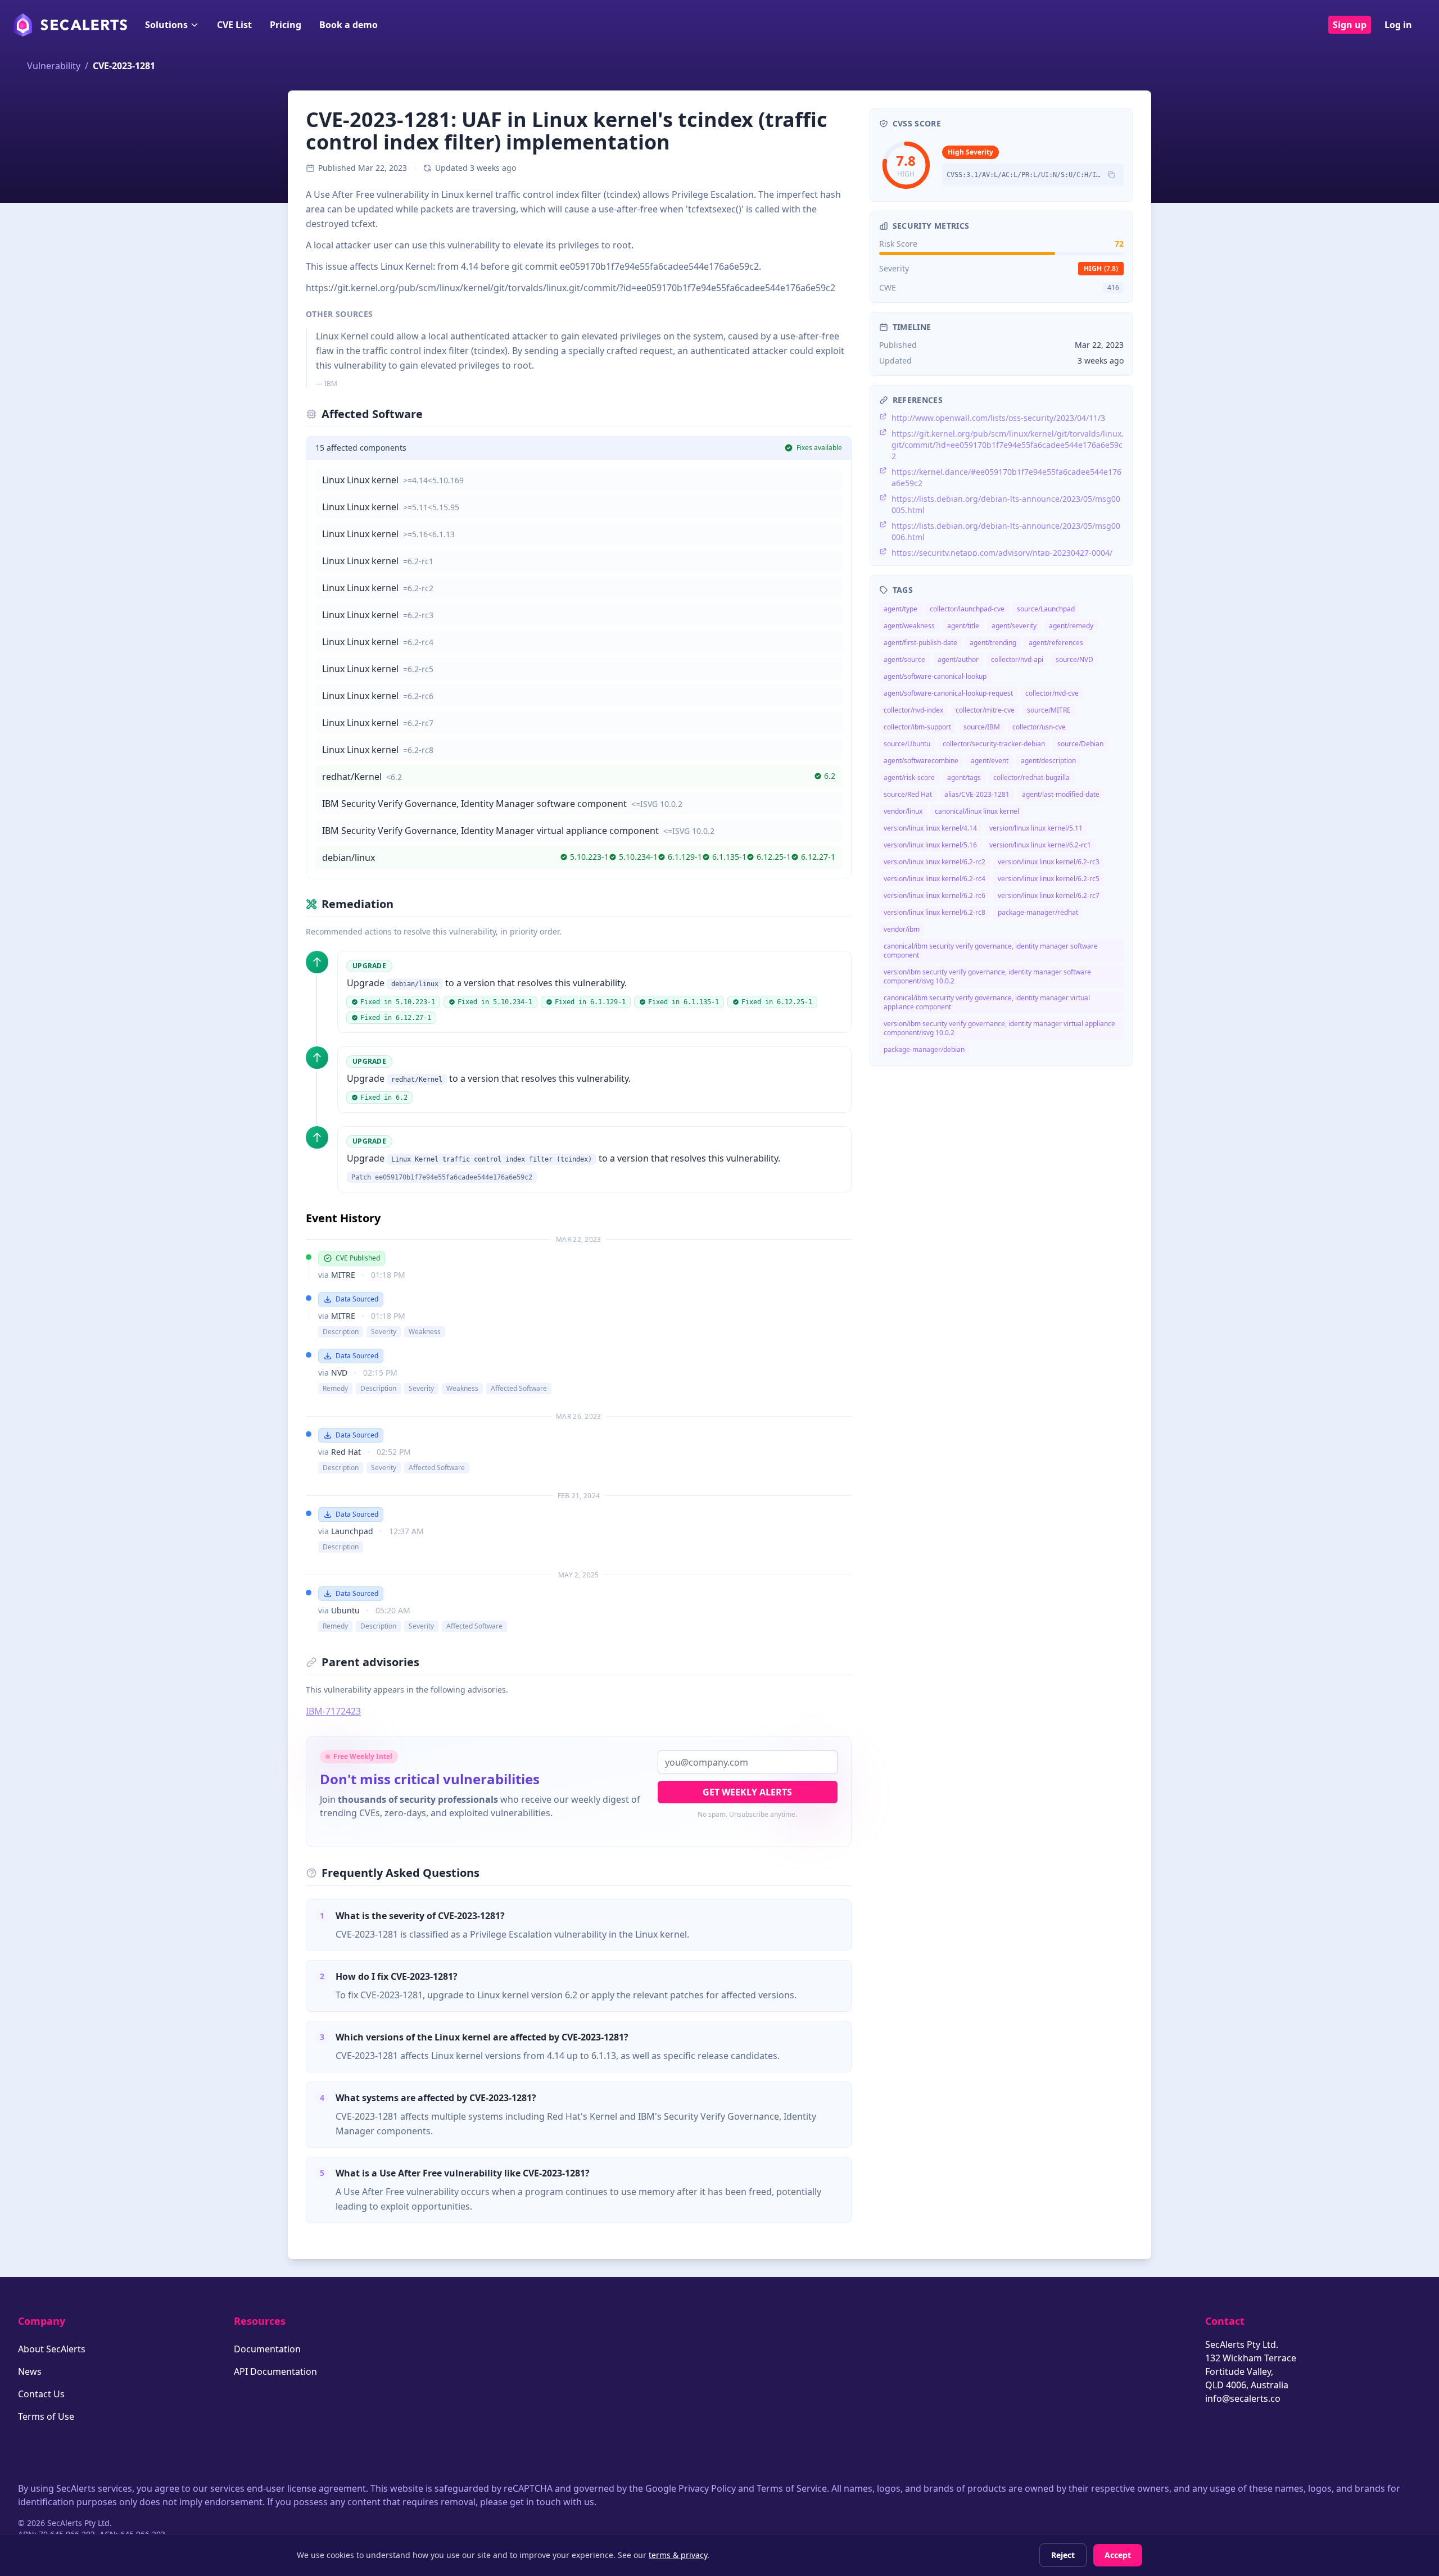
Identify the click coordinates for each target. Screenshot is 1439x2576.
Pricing (286, 25)
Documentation (267, 2349)
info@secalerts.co (1243, 2398)
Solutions (166, 25)
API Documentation (275, 2371)
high (1101, 268)
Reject (1063, 2555)
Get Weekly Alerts (747, 1792)
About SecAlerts (52, 2349)
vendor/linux (903, 811)
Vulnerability (54, 66)
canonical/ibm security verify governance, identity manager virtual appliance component (987, 1002)
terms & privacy (678, 2555)
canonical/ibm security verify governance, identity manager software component (991, 951)
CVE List (234, 25)
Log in (1398, 25)
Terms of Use (46, 2416)
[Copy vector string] (1111, 175)
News (30, 2371)
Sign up (1350, 25)
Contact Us (41, 2394)
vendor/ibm (902, 929)
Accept (1118, 2555)
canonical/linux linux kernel (977, 811)
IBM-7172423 (333, 1711)
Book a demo (349, 25)
